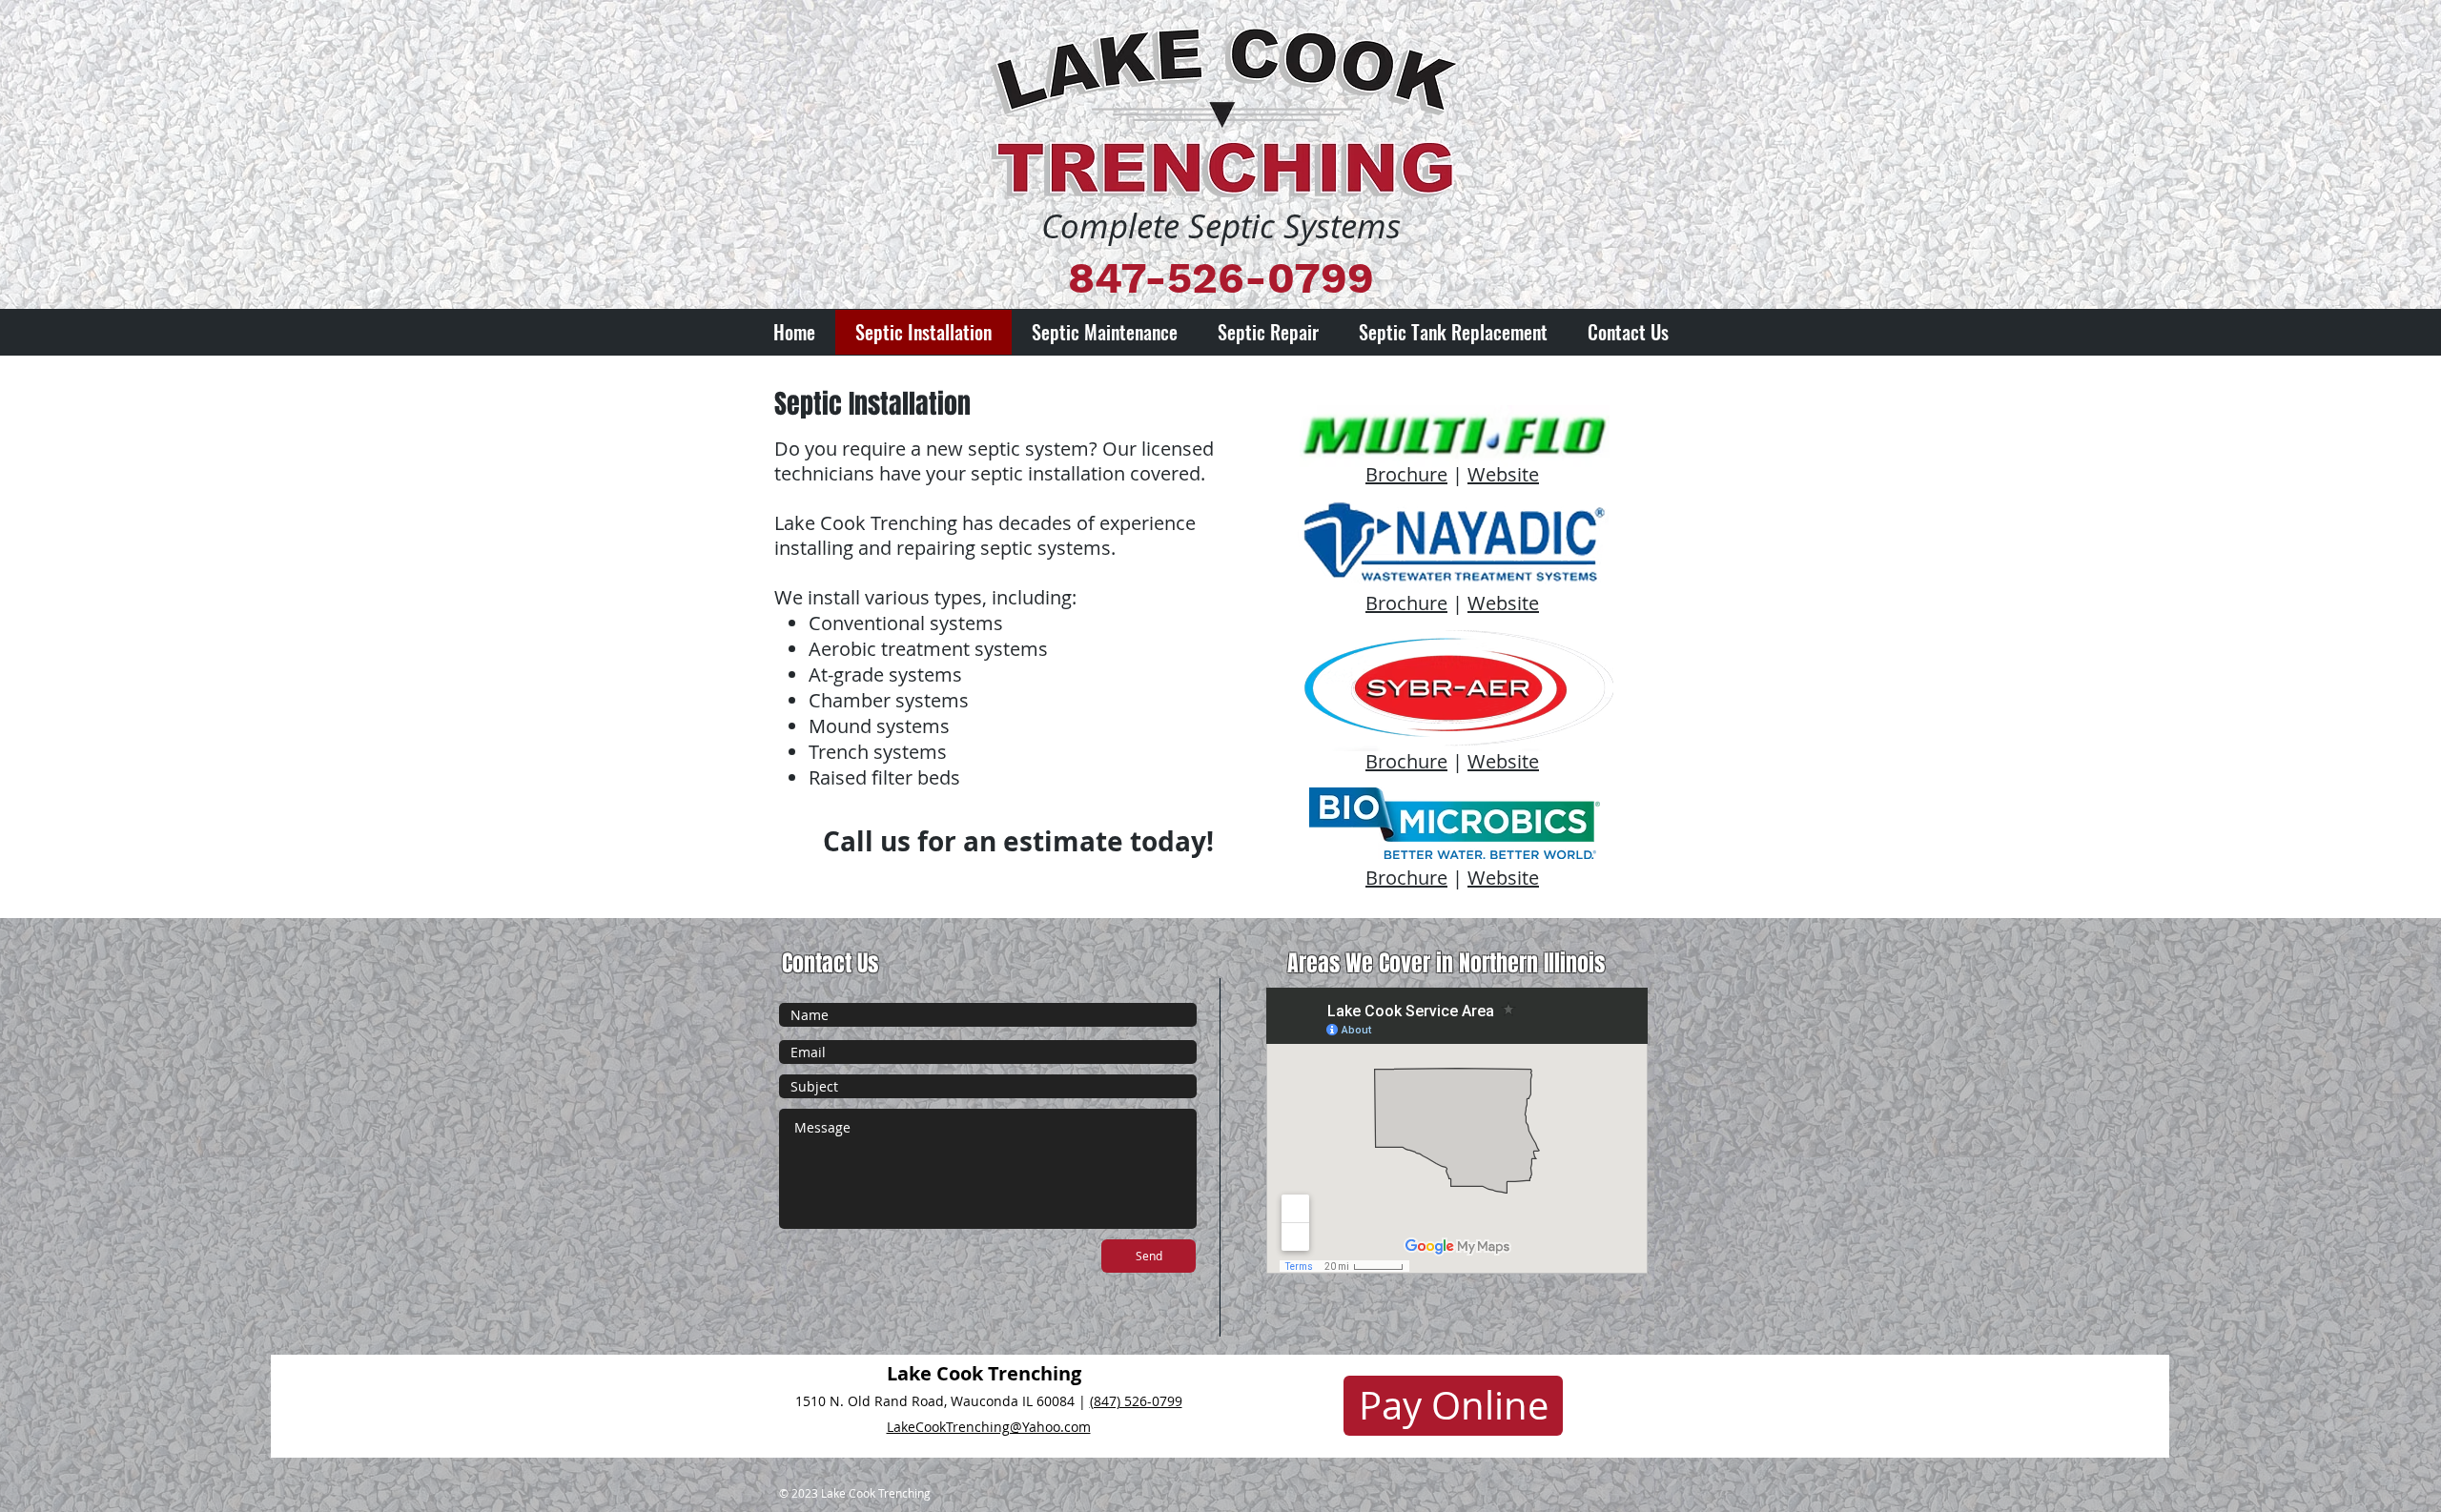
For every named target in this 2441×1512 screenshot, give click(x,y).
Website (1503, 474)
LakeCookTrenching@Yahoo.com (989, 1427)
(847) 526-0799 (1136, 1401)
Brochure (1406, 474)
